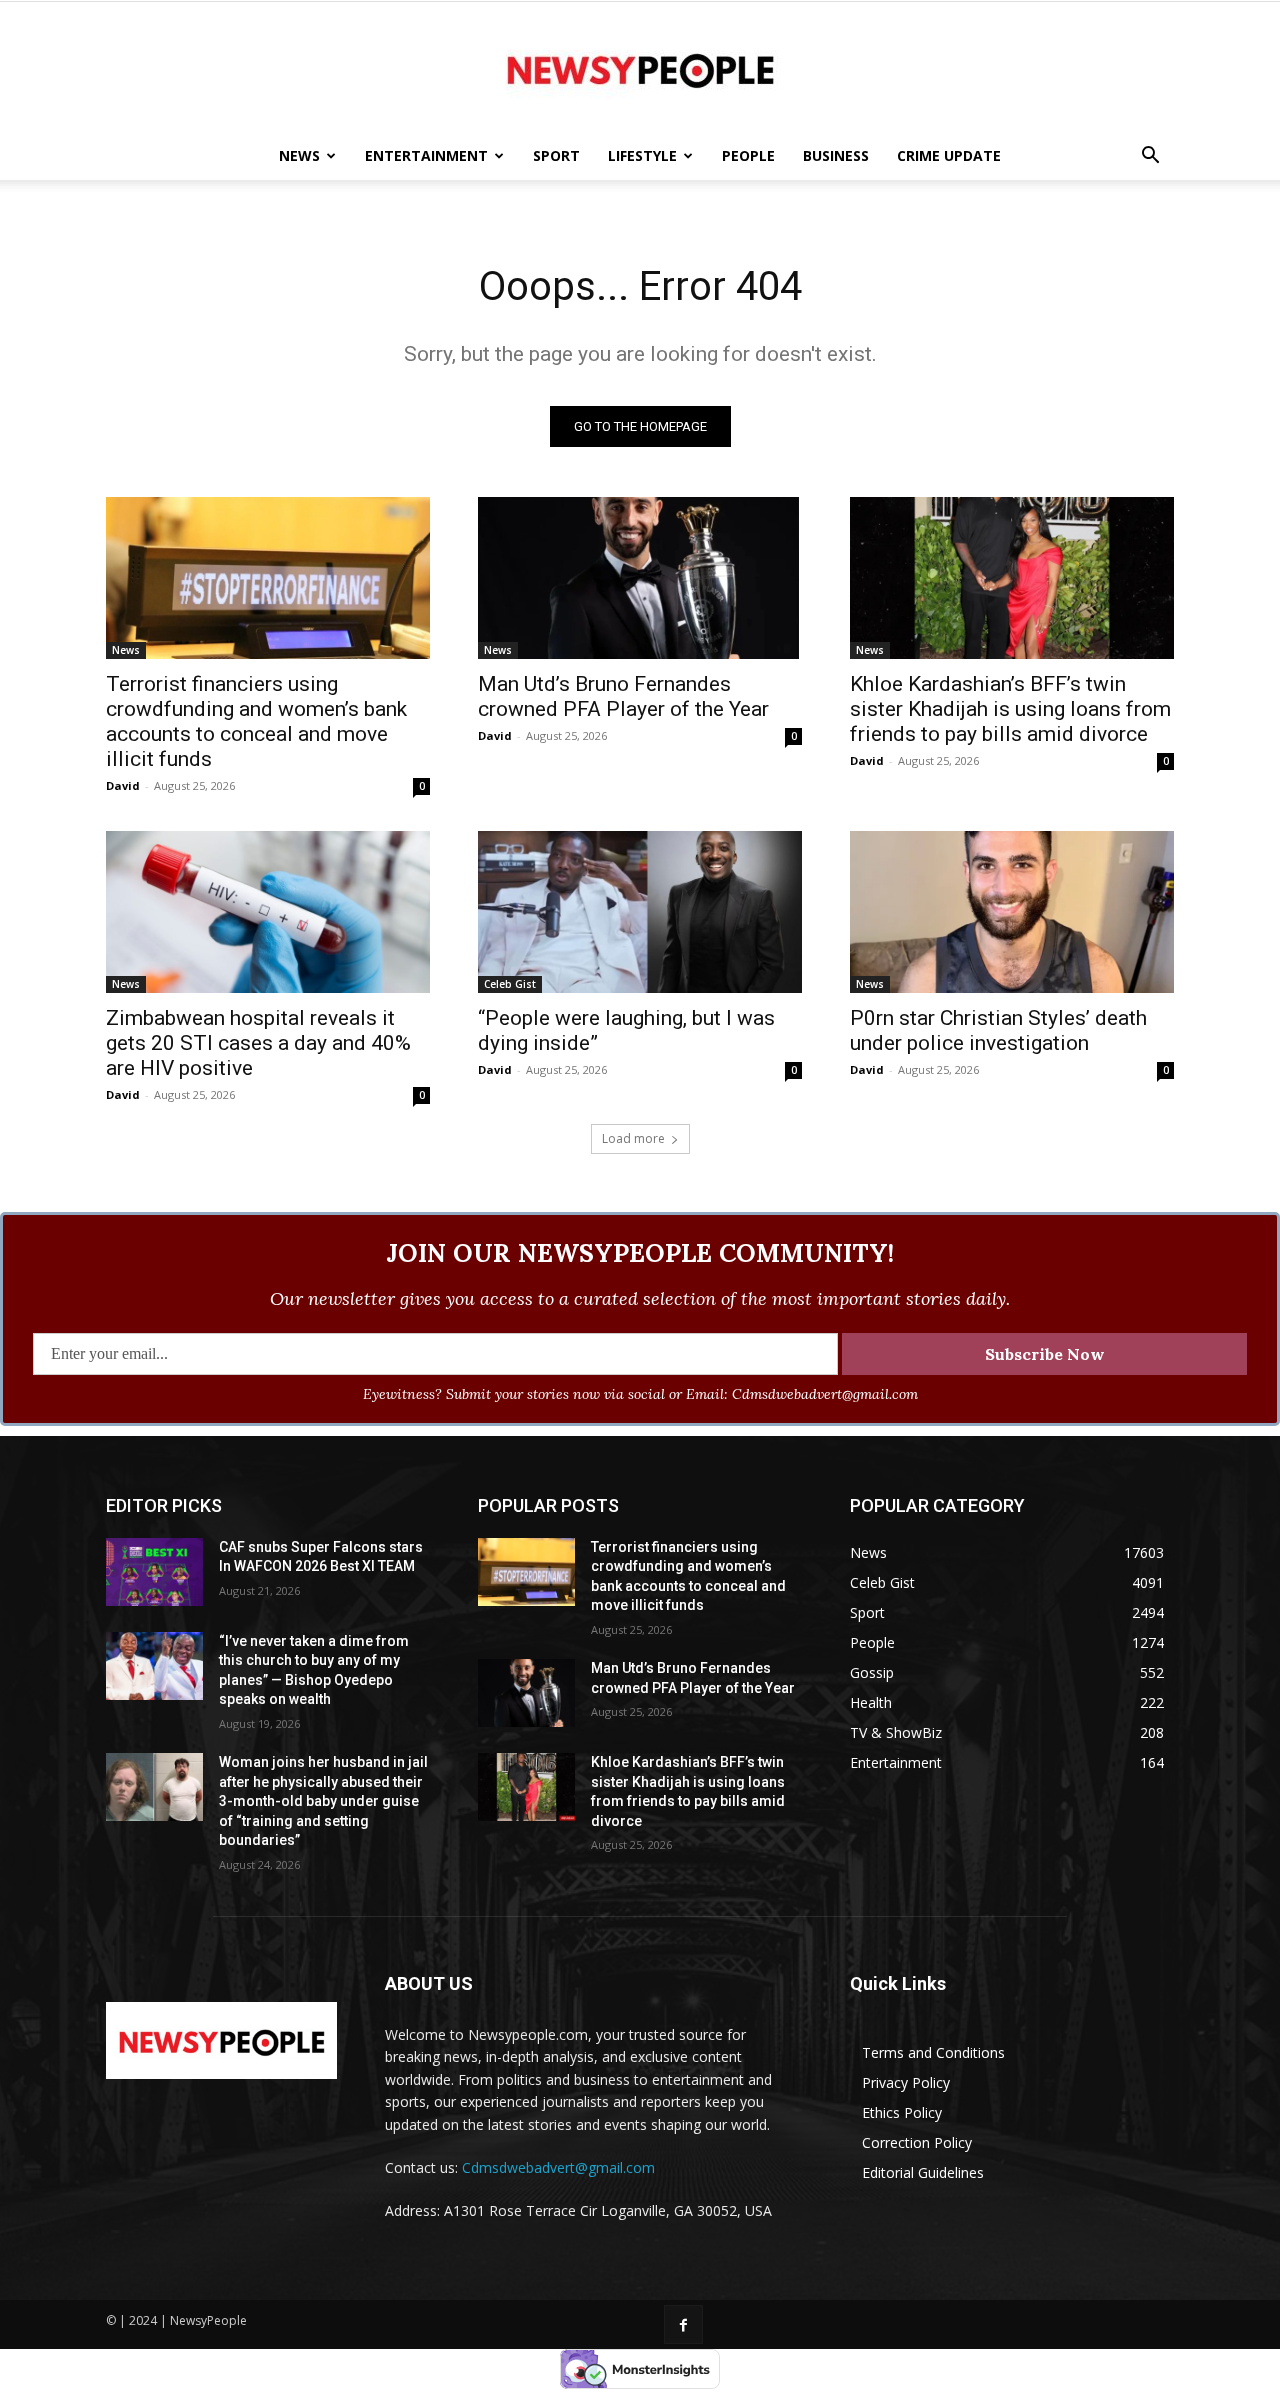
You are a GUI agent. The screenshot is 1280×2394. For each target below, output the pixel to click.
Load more (633, 1138)
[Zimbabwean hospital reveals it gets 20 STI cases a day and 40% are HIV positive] (268, 912)
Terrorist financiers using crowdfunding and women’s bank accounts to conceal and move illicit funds (256, 721)
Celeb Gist (510, 984)
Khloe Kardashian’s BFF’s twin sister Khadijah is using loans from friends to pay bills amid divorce (1010, 709)
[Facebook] (683, 2324)
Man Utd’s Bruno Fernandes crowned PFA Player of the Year (623, 696)
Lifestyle (642, 155)
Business (836, 155)
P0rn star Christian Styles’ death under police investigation (998, 1030)
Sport (556, 155)
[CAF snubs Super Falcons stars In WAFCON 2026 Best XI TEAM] (154, 1572)
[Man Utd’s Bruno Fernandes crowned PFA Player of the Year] (640, 578)
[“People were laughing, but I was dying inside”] (640, 912)
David (123, 785)
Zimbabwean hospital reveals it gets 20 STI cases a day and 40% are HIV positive (258, 1043)
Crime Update (949, 155)
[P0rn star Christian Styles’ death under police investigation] (1012, 912)
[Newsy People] (640, 68)
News (299, 155)
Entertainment (426, 155)
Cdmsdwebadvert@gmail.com (558, 2167)
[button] (1150, 157)
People (748, 155)
